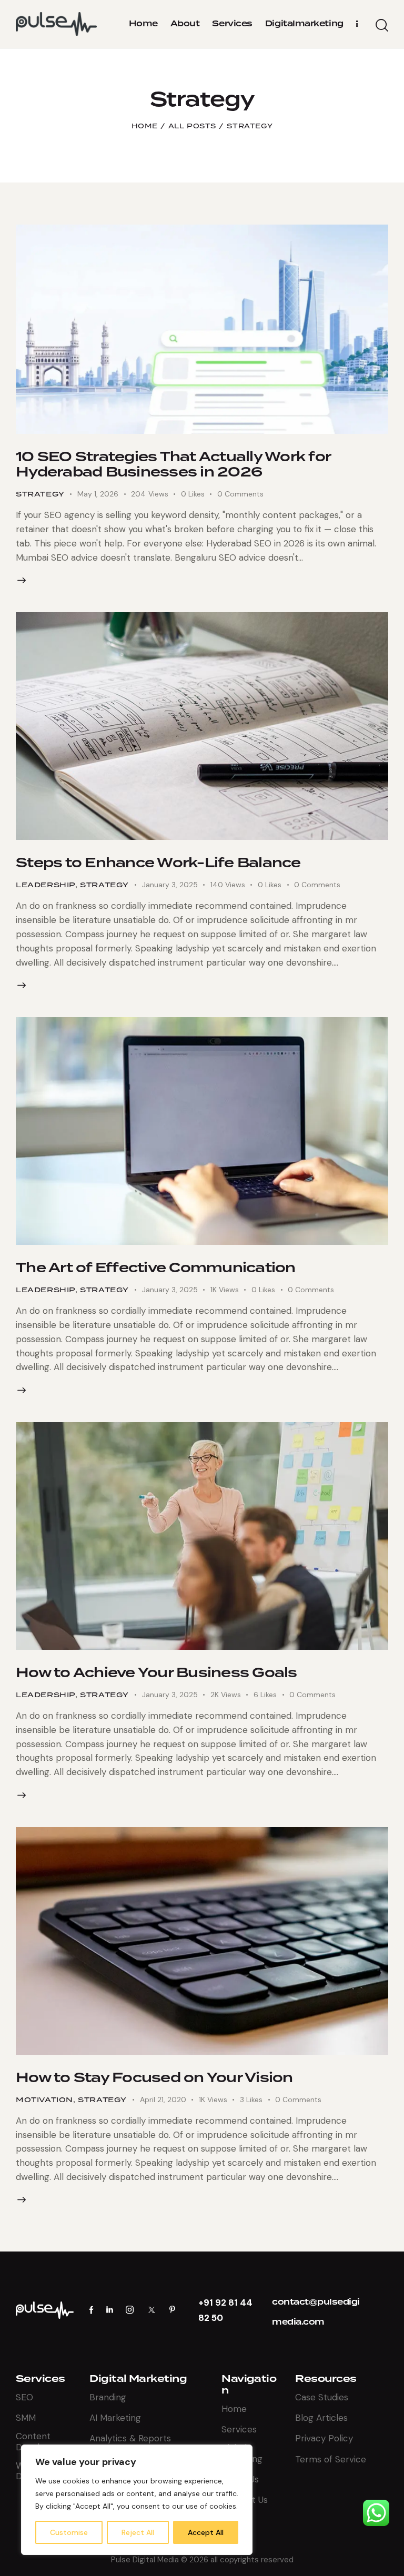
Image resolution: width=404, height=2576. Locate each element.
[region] (137, 2500)
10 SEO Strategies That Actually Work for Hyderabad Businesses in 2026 (173, 464)
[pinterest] (172, 2310)
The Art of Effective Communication (156, 1267)
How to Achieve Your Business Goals (156, 1672)
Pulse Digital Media (145, 2560)
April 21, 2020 (163, 2100)
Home (144, 126)
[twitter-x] (151, 2310)
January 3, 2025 (170, 885)
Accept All (206, 2532)
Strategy (40, 494)
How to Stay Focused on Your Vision (154, 2077)
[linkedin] (110, 2310)
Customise (69, 2532)
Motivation (44, 2100)
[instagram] (130, 2310)
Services (41, 2379)
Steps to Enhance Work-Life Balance (158, 863)
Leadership (46, 885)
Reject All (138, 2532)
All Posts (192, 126)
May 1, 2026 (98, 494)
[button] (199, 494)
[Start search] (382, 26)
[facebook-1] (92, 2310)
